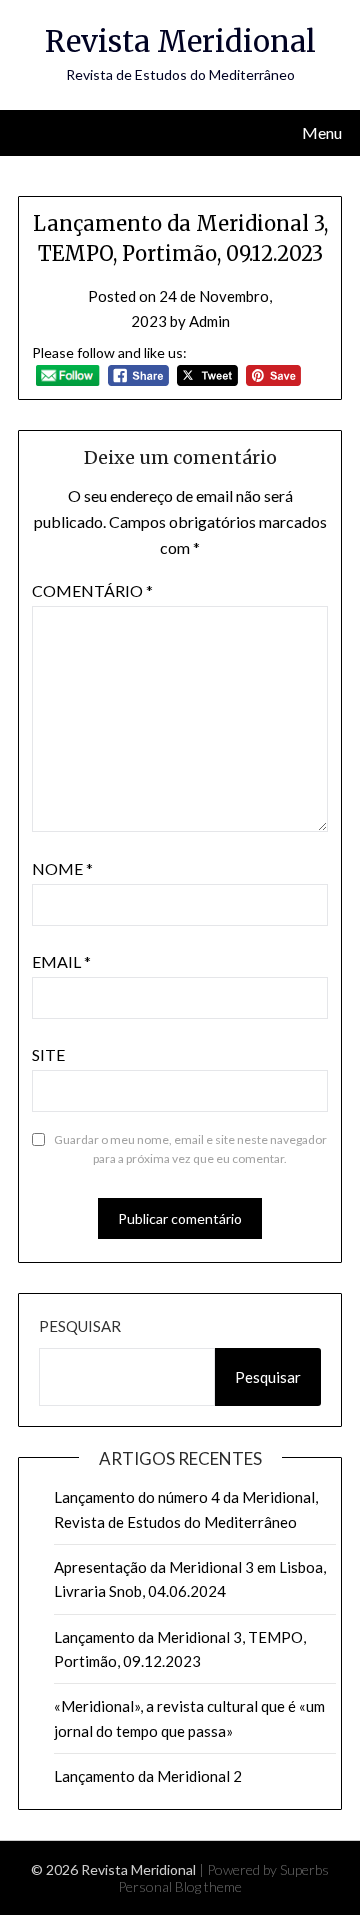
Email (61, 961)
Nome (62, 868)
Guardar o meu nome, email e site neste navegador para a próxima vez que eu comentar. (190, 1149)
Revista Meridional (180, 41)
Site (48, 1054)
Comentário (92, 590)
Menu (322, 132)
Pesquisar (80, 1326)
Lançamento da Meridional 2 (148, 1776)
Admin (209, 321)
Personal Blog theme (180, 1886)
